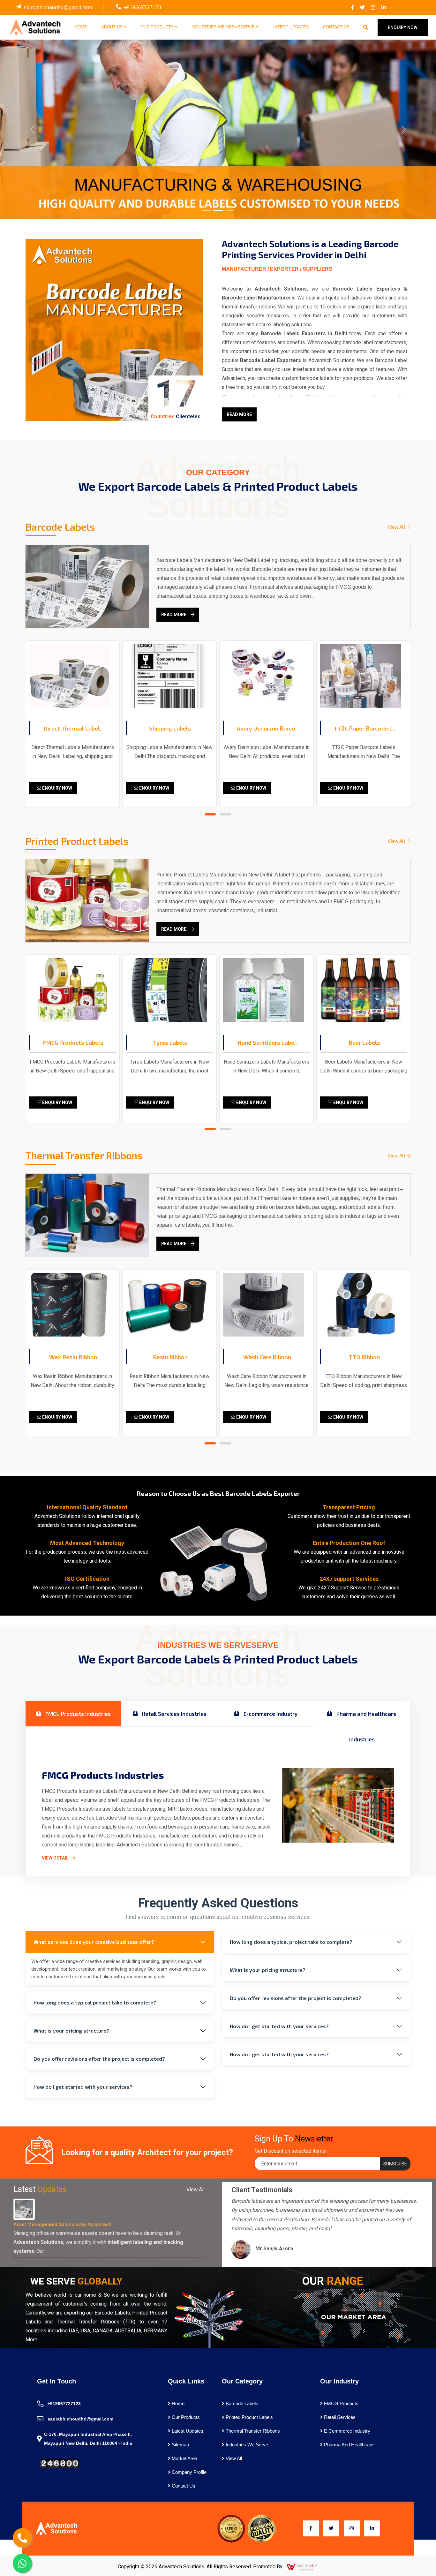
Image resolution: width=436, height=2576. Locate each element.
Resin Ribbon (73, 1357)
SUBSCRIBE (395, 2164)
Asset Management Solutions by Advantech (63, 2224)
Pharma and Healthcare (348, 2445)
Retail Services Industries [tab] (174, 1714)
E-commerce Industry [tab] (270, 1714)
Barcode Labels (241, 2403)
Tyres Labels (73, 1042)
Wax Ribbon (364, 1357)
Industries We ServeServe (224, 27)
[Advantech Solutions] (35, 27)
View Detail (56, 1858)
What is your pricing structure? (71, 2030)
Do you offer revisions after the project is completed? (99, 2059)
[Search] (366, 27)
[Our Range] (352, 2317)
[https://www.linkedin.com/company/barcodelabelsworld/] (384, 8)
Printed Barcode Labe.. (364, 728)
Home (81, 27)
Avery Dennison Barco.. (170, 728)
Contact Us (336, 27)
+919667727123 (143, 8)
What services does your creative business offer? (94, 1942)
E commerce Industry (346, 2431)
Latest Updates (291, 27)
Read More (239, 414)
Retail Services (339, 2417)
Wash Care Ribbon (170, 1357)
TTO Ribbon (267, 1357)
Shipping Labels (73, 728)
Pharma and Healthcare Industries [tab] (366, 1726)
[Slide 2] (218, 211)
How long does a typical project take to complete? (95, 2002)
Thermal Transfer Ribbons (252, 2431)
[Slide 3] (229, 211)
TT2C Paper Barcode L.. (267, 728)
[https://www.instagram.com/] (373, 8)
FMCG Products (341, 2403)
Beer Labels (267, 1042)
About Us (113, 27)
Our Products (158, 27)
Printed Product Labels (249, 2417)
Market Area (184, 2458)
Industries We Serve (246, 2445)
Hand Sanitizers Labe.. (170, 1042)
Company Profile (188, 2472)
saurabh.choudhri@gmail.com (58, 8)
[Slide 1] (207, 211)
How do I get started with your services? (83, 2087)
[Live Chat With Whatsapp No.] (22, 2563)
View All (397, 527)
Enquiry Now (57, 788)
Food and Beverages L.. (364, 1042)
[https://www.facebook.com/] (352, 8)
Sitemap (180, 2445)
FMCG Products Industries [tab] (77, 1714)
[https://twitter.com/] (362, 8)
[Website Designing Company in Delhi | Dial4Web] (302, 2567)
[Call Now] (22, 2538)
